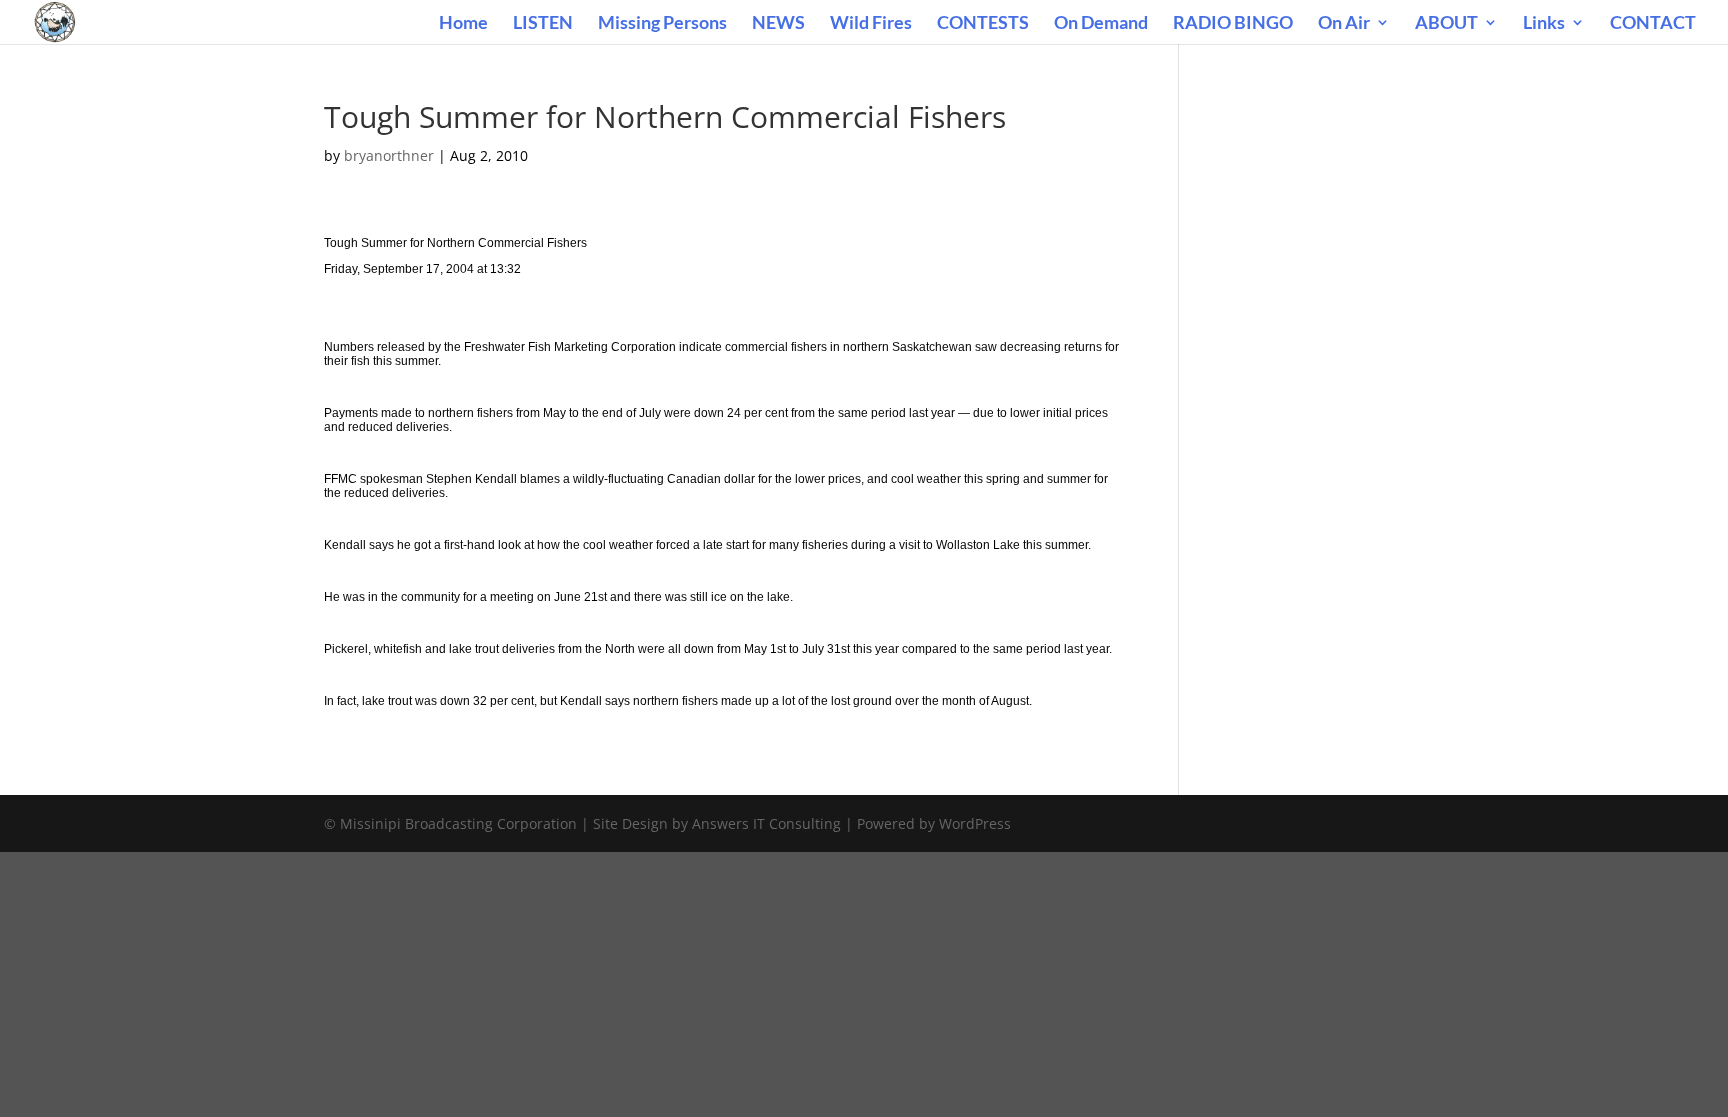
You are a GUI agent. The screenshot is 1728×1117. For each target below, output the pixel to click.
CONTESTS (983, 24)
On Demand (1101, 24)
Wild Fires (871, 24)
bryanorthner (389, 155)
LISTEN (543, 24)
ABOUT (1446, 24)
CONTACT (1653, 24)
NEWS (778, 24)
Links (1544, 24)
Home (463, 24)
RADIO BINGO (1233, 24)
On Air (1344, 24)
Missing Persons (662, 24)
